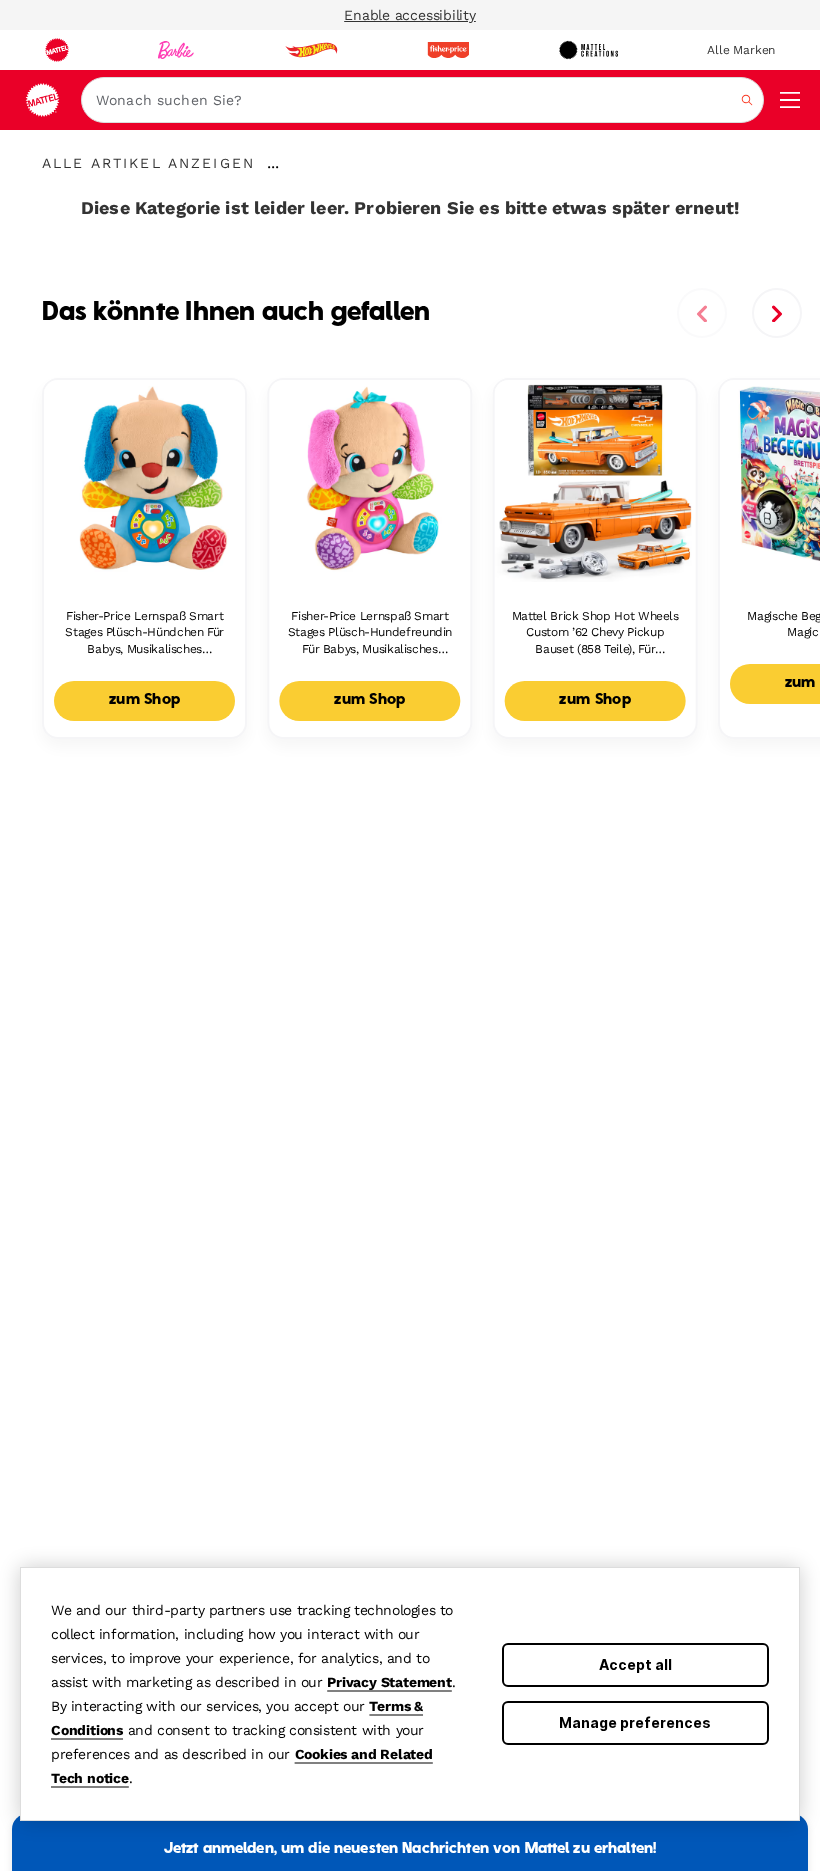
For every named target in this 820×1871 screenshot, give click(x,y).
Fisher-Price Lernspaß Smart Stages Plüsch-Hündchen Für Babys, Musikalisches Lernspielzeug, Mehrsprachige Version (145, 633)
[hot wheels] (311, 50)
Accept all (635, 1664)
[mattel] (57, 50)
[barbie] (176, 50)
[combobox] (422, 100)
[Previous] (702, 313)
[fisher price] (448, 50)
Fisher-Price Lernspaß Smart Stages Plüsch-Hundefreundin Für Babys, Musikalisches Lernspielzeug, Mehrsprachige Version (370, 633)
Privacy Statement (389, 1682)
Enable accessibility (410, 15)
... (273, 163)
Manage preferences (635, 1722)
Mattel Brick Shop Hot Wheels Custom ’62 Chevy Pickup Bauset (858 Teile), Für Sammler (595, 633)
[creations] (588, 50)
